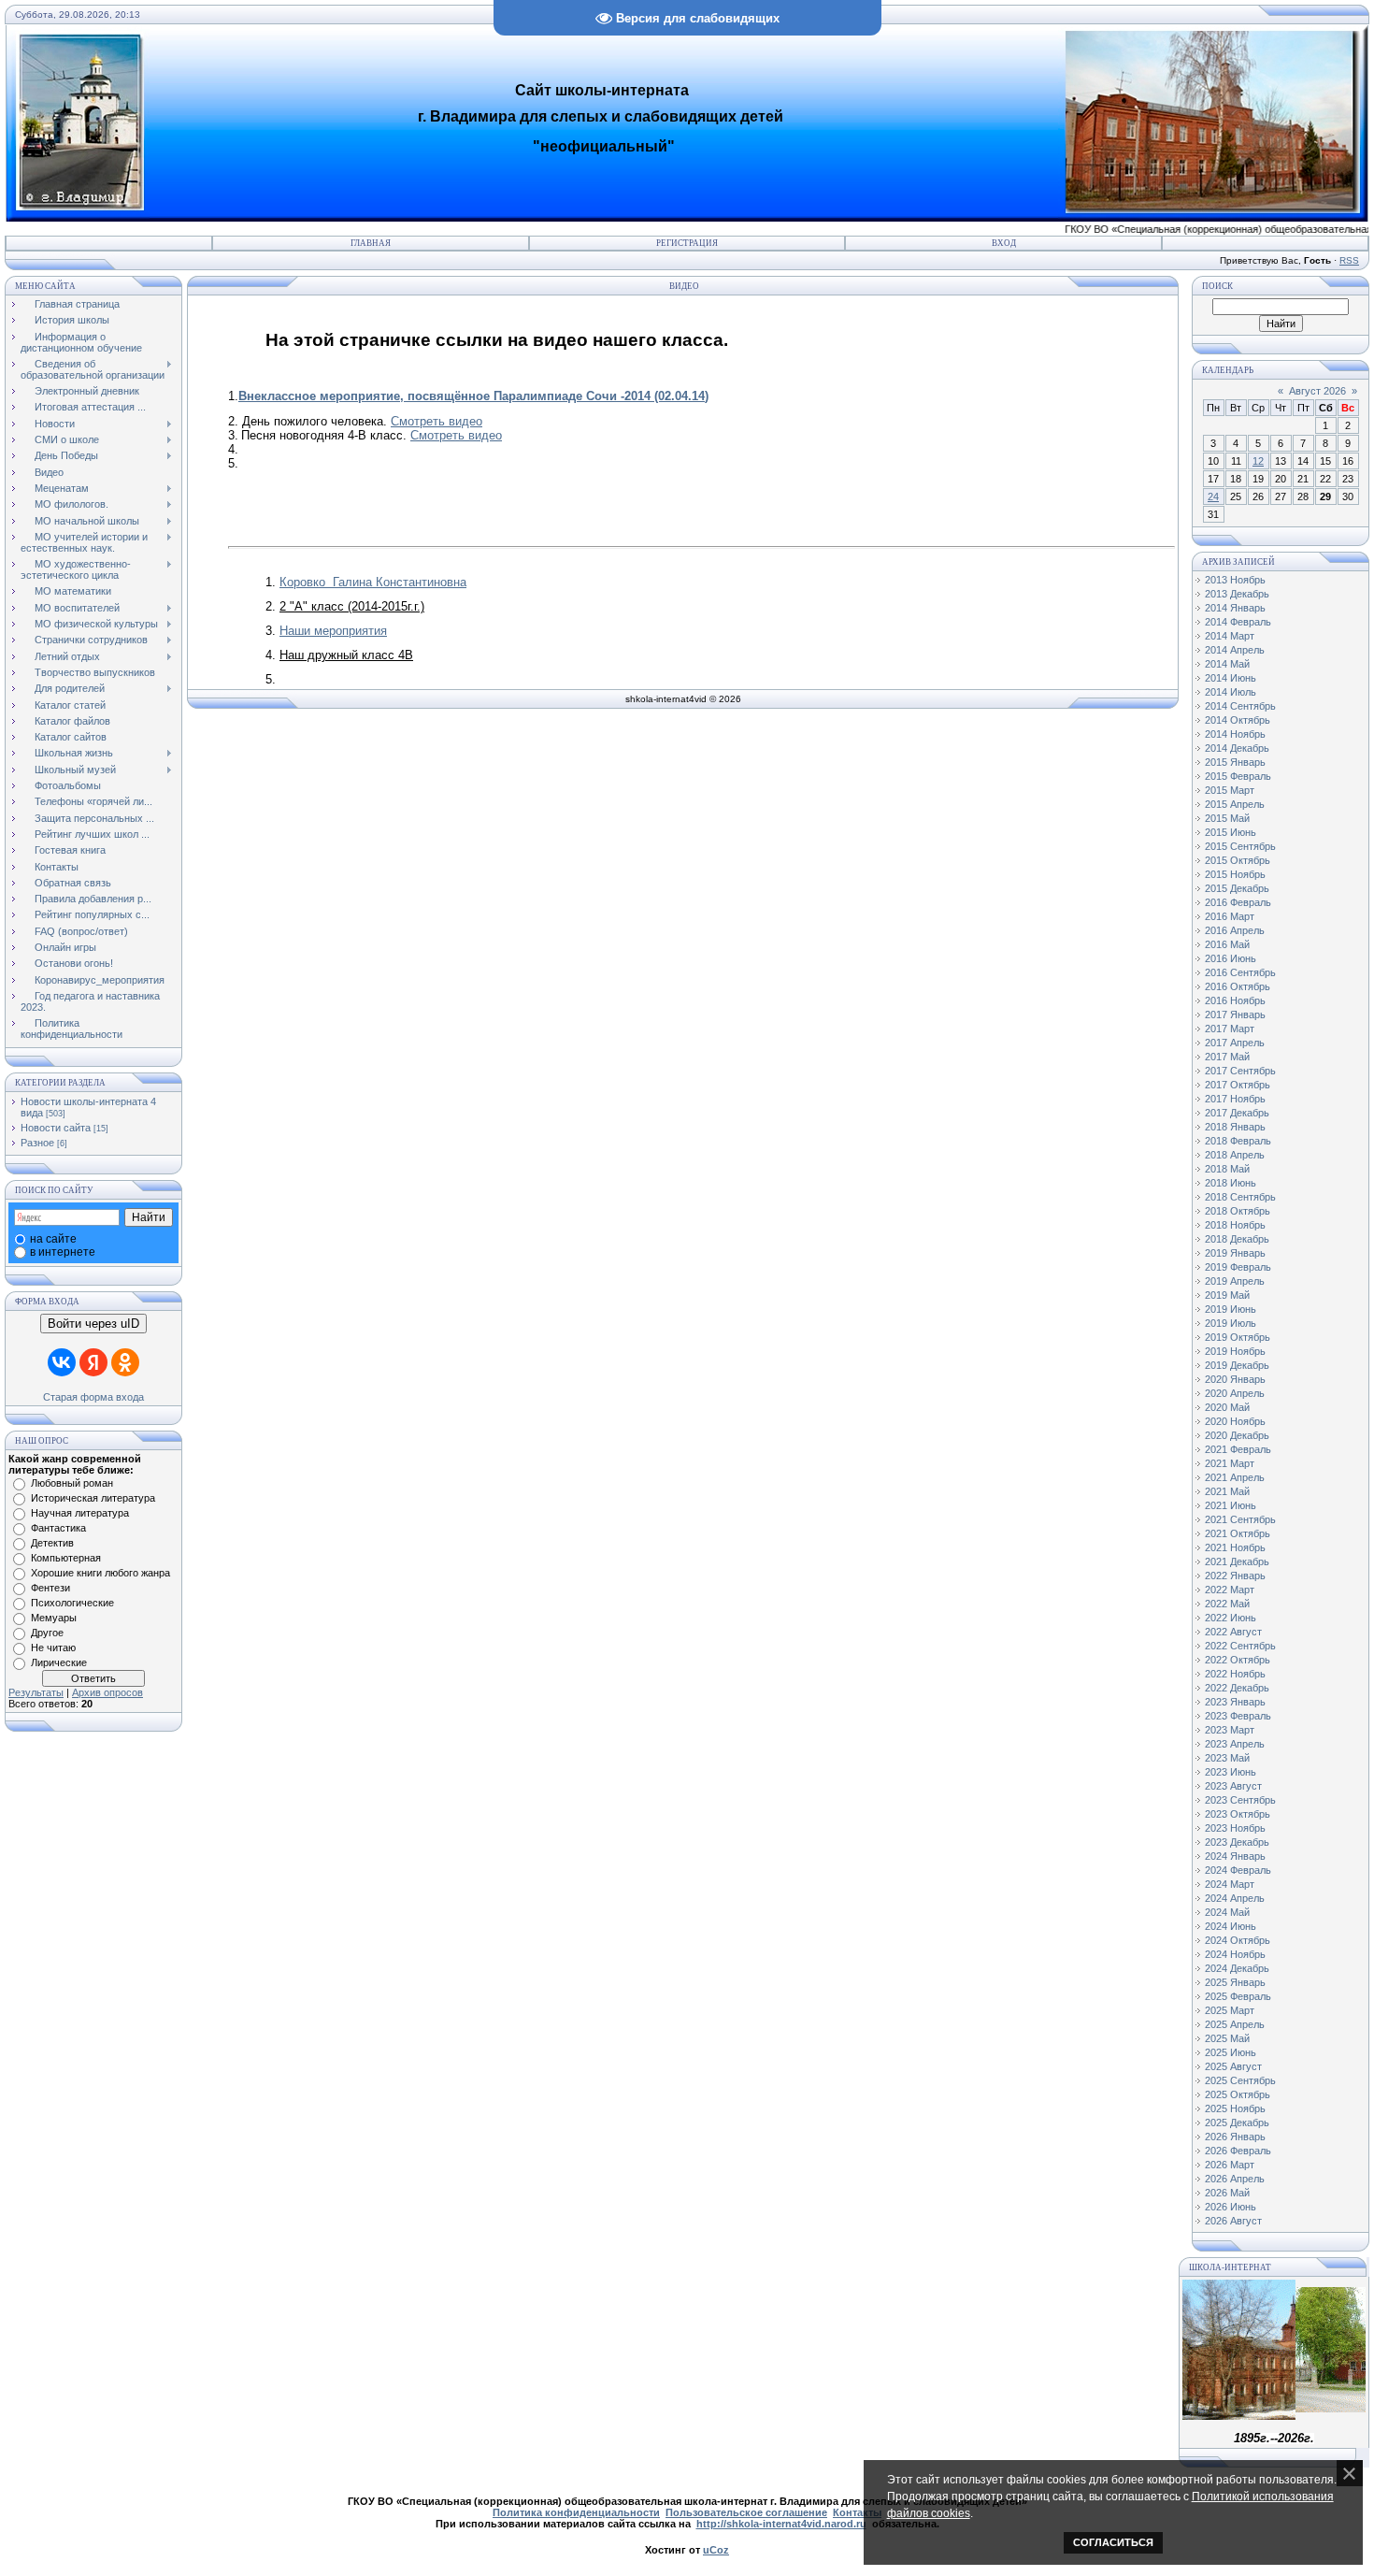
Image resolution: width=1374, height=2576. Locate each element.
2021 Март (1230, 1463)
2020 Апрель (1235, 1393)
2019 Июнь (1231, 1309)
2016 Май (1227, 944)
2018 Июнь (1231, 1183)
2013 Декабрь (1237, 594)
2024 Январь (1235, 1856)
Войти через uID (93, 1324)
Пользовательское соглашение (746, 2512)
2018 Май (1227, 1169)
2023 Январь (1235, 1702)
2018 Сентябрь (1240, 1197)
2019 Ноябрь (1235, 1351)
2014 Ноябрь (1235, 734)
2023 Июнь (1231, 1772)
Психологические (72, 1603)
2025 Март (1230, 2010)
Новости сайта (56, 1128)
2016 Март (1230, 916)
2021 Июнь (1231, 1505)
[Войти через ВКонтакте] (62, 1362)
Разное (37, 1143)
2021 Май (1227, 1491)
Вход (1004, 243)
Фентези (50, 1588)
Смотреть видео (437, 421)
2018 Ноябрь (1235, 1225)
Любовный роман (72, 1483)
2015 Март (1230, 790)
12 (1258, 461)
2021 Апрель (1235, 1477)
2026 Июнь (1231, 2207)
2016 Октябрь (1238, 986)
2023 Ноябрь (1235, 1828)
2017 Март (1230, 1029)
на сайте (53, 1239)
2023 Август (1233, 1786)
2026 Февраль (1238, 2151)
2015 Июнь (1231, 832)
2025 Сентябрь (1240, 2080)
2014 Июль (1231, 692)
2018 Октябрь (1238, 1211)
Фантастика (58, 1528)
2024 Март (1230, 1884)
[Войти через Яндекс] (93, 1362)
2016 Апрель (1235, 930)
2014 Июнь (1231, 678)
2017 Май (1227, 1057)
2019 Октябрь (1238, 1337)
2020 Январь (1235, 1379)
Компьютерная (66, 1558)
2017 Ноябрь (1235, 1099)
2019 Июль (1231, 1323)
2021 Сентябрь (1240, 1519)
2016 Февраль (1238, 902)
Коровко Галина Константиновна (373, 582)
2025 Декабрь (1237, 2123)
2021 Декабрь (1237, 1561)
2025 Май (1227, 2038)
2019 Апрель (1235, 1281)
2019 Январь (1235, 1253)
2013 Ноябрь (1235, 580)
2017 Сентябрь (1240, 1071)
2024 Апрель (1235, 1898)
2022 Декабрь (1237, 1688)
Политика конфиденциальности (576, 2512)
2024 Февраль (1238, 1870)
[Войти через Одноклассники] (125, 1362)
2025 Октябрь (1238, 2094)
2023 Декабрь (1237, 1842)
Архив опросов (107, 1692)
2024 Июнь (1231, 1926)
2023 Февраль (1238, 1716)
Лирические (59, 1662)
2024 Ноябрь (1235, 1954)
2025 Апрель (1235, 2024)
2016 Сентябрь (1240, 972)
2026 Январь (1235, 2137)
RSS (1349, 260)
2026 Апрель (1235, 2179)
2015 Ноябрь (1235, 874)
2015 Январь (1235, 762)
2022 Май (1227, 1604)
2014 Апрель (1235, 650)
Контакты (857, 2512)
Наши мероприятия (333, 631)
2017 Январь (1235, 1015)
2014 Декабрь (1237, 748)
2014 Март (1230, 636)
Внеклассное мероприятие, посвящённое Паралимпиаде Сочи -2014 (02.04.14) (473, 396)
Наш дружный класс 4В (346, 655)
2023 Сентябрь (1240, 1800)
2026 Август (1233, 2221)
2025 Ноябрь (1235, 2108)
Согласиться (1113, 2542)
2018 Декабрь (1237, 1239)
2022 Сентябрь (1240, 1646)
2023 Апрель (1235, 1744)
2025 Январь (1235, 1982)
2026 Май (1227, 2193)
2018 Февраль (1238, 1141)
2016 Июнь (1231, 958)
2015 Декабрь (1237, 888)
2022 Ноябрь (1235, 1674)
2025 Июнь (1231, 2052)
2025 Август (1233, 2066)
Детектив (52, 1543)
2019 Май (1227, 1295)
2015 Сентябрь (1240, 846)
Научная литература (80, 1513)
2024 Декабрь (1237, 1968)
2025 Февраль (1238, 1996)
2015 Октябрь (1238, 860)
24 (1213, 496)
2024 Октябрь (1238, 1940)
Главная (371, 243)
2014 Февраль (1238, 622)
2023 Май (1227, 1758)
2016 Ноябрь (1235, 1000)
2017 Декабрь (1237, 1113)
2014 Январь (1235, 608)
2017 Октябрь (1238, 1085)
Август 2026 (1317, 391)
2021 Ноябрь (1235, 1547)
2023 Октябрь (1238, 1814)
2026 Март (1230, 2165)
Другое (47, 1633)
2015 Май (1227, 818)
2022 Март (1230, 1590)
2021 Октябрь (1238, 1533)
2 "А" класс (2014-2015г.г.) (352, 606)
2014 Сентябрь (1240, 706)
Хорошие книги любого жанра (100, 1573)
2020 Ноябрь (1235, 1421)
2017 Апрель (1235, 1043)
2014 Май (1227, 664)
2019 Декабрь (1237, 1365)
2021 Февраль (1238, 1449)
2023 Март (1230, 1730)
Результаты (36, 1692)
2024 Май (1227, 1912)
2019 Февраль (1238, 1267)
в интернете (63, 1252)
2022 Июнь (1231, 1618)
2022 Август (1233, 1632)
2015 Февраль (1238, 776)
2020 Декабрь (1237, 1435)
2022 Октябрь (1238, 1660)
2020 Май (1227, 1407)
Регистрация (687, 243)
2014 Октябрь (1238, 720)
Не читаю (53, 1648)
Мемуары (54, 1618)
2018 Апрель (1235, 1155)
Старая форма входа (93, 1397)
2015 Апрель (1235, 804)
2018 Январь (1235, 1127)
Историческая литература (93, 1498)
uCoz (716, 2550)
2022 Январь (1235, 1576)
